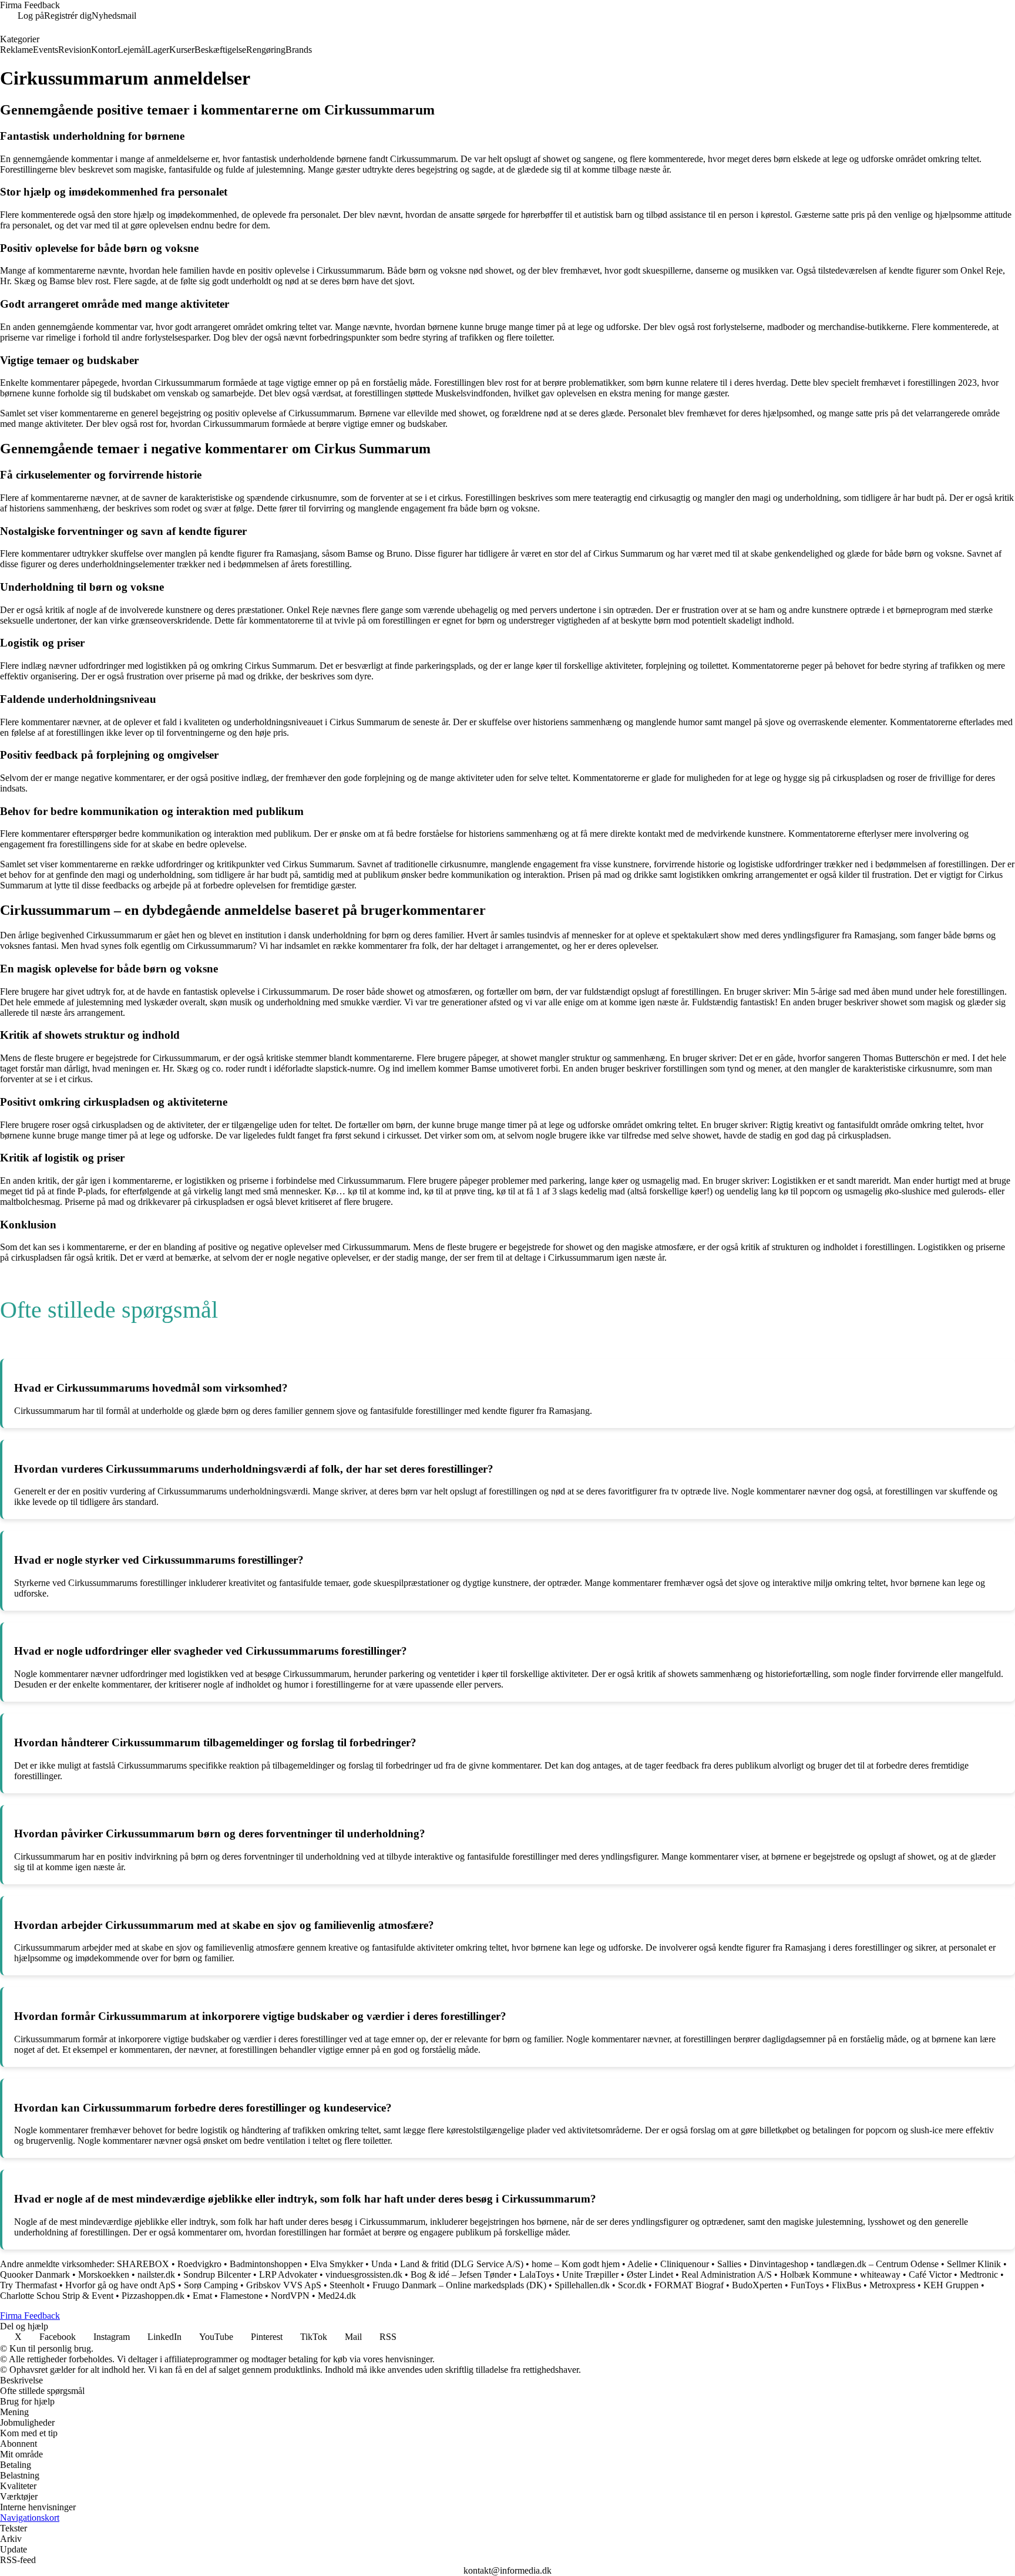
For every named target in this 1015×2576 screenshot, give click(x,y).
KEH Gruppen (951, 2285)
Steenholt (347, 2285)
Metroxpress (892, 2285)
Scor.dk (632, 2285)
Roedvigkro (199, 2264)
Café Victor (930, 2274)
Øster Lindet (650, 2274)
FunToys (807, 2285)
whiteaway (880, 2274)
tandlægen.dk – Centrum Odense (878, 2264)
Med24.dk (337, 2296)
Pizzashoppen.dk (153, 2296)
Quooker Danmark (35, 2274)
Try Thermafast (28, 2285)
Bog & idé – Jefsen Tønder (461, 2274)
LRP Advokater (288, 2274)
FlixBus (846, 2285)
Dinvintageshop (779, 2264)
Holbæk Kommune (816, 2274)
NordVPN (290, 2296)
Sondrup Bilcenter (217, 2274)
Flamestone (241, 2296)
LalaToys (537, 2274)
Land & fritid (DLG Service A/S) (462, 2264)
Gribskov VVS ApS (284, 2285)
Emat (202, 2296)
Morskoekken (104, 2274)
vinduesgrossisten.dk (364, 2274)
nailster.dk (156, 2274)
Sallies (729, 2264)
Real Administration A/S (727, 2274)
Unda (382, 2264)
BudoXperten (757, 2285)
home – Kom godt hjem (576, 2264)
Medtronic (979, 2274)
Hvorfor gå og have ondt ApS (120, 2285)
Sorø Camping (211, 2285)
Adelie (640, 2264)
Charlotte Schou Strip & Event (57, 2296)
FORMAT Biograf (689, 2285)
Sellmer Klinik (974, 2264)
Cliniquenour (685, 2264)
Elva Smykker (337, 2264)
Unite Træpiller (590, 2274)
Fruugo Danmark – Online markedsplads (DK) (459, 2285)
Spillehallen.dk (582, 2285)
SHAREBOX (143, 2264)
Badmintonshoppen (266, 2264)
